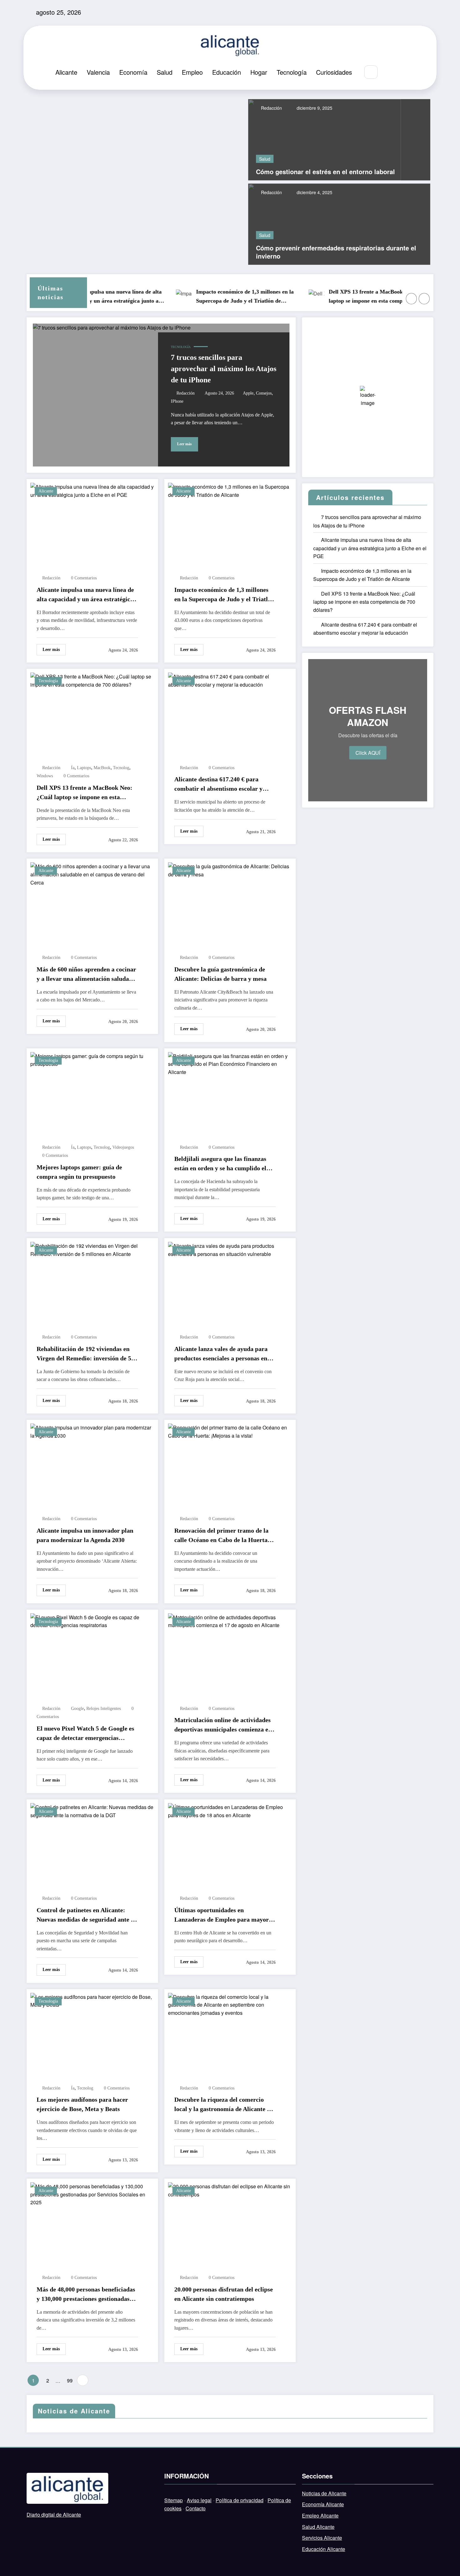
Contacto (196, 2508)
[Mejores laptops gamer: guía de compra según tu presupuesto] (92, 1059)
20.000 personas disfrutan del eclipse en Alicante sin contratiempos (224, 2294)
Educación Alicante (324, 2549)
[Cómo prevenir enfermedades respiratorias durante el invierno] (339, 223)
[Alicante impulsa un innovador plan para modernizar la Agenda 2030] (92, 1431)
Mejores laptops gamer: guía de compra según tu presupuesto (79, 1172)
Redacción (271, 108)
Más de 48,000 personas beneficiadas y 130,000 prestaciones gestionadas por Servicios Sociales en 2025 (86, 2295)
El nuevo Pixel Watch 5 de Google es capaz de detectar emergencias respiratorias (85, 1734)
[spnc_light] (390, 72)
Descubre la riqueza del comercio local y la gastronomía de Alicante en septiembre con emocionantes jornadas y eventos (224, 2105)
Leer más (184, 444)
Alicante (66, 72)
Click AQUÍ (368, 753)
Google (77, 1709)
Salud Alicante (318, 2527)
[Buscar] (371, 72)
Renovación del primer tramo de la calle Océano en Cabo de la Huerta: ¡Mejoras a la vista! (222, 1536)
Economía (133, 72)
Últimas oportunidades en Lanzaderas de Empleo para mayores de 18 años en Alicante (224, 1915)
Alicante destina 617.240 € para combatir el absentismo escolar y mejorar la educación (218, 784)
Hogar (259, 72)
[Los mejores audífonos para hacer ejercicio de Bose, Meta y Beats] (92, 2000)
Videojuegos (123, 1147)
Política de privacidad (240, 2500)
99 (70, 2380)
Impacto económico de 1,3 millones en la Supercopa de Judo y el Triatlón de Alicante (217, 297)
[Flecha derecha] (424, 299)
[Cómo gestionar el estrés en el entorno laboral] (325, 139)
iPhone (177, 401)
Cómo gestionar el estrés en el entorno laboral (325, 172)
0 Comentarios (84, 578)
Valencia (98, 72)
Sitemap (174, 2500)
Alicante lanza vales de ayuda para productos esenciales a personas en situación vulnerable (221, 1354)
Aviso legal (199, 2500)
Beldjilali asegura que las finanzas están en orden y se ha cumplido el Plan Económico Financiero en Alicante (220, 1164)
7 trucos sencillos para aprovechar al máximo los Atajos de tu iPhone (224, 369)
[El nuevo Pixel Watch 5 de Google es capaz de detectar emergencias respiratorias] (92, 1621)
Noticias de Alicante (324, 2493)
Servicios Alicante (322, 2538)
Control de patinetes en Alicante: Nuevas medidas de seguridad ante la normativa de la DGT (86, 1915)
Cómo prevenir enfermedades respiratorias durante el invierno (336, 252)
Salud (165, 72)
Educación (227, 72)
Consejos (264, 393)
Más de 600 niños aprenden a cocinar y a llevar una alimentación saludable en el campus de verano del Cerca (87, 975)
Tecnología (292, 72)
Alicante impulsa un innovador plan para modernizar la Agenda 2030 (85, 1535)
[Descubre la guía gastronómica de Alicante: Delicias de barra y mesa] (230, 870)
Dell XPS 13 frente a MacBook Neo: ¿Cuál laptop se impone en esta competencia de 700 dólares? (352, 297)
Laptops (84, 768)
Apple (248, 393)
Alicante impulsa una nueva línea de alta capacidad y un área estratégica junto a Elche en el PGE (85, 595)
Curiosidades (334, 72)
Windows (45, 776)
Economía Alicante (323, 2504)
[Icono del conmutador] (404, 73)
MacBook (102, 768)
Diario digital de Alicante (54, 2515)
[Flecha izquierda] (411, 299)
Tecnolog (121, 768)
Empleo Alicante (320, 2516)
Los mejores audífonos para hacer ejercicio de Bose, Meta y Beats (82, 2104)
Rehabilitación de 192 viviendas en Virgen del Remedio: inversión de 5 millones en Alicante (84, 1354)
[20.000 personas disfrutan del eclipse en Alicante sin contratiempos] (230, 2190)
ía (73, 768)
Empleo (192, 72)
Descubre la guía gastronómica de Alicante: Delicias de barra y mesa (220, 974)
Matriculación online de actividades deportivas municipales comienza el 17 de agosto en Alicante (222, 1725)
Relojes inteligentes (104, 1709)
